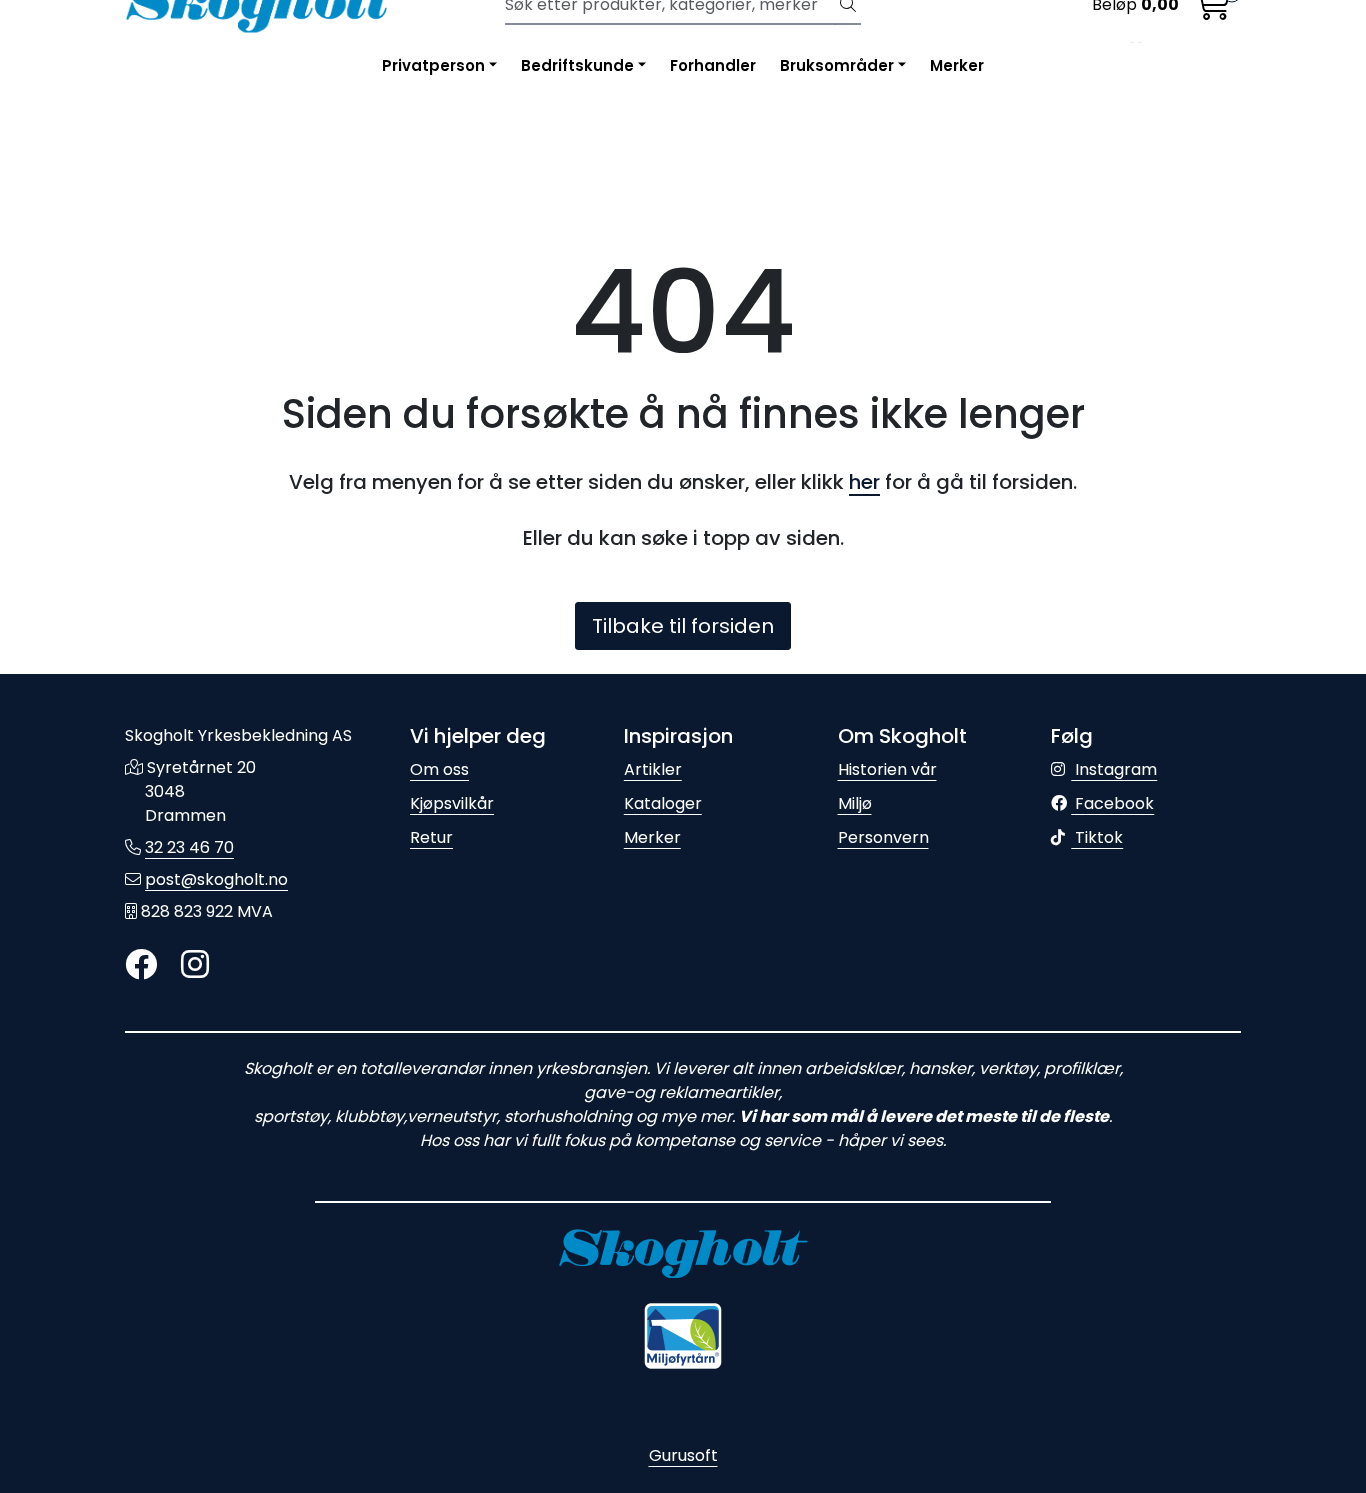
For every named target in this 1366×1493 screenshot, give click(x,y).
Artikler (653, 769)
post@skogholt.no (216, 879)
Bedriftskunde (577, 65)
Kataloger (663, 803)
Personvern (883, 837)
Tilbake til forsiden (683, 626)
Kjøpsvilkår (452, 803)
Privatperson (433, 65)
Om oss (439, 769)
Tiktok (1097, 837)
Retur (431, 837)
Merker (957, 65)
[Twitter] (141, 965)
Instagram (1114, 769)
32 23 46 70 (189, 847)
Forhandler (713, 65)
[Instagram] (195, 965)
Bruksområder (837, 65)
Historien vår (887, 769)
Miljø (855, 803)
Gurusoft (683, 1455)
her (864, 482)
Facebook (1112, 803)
